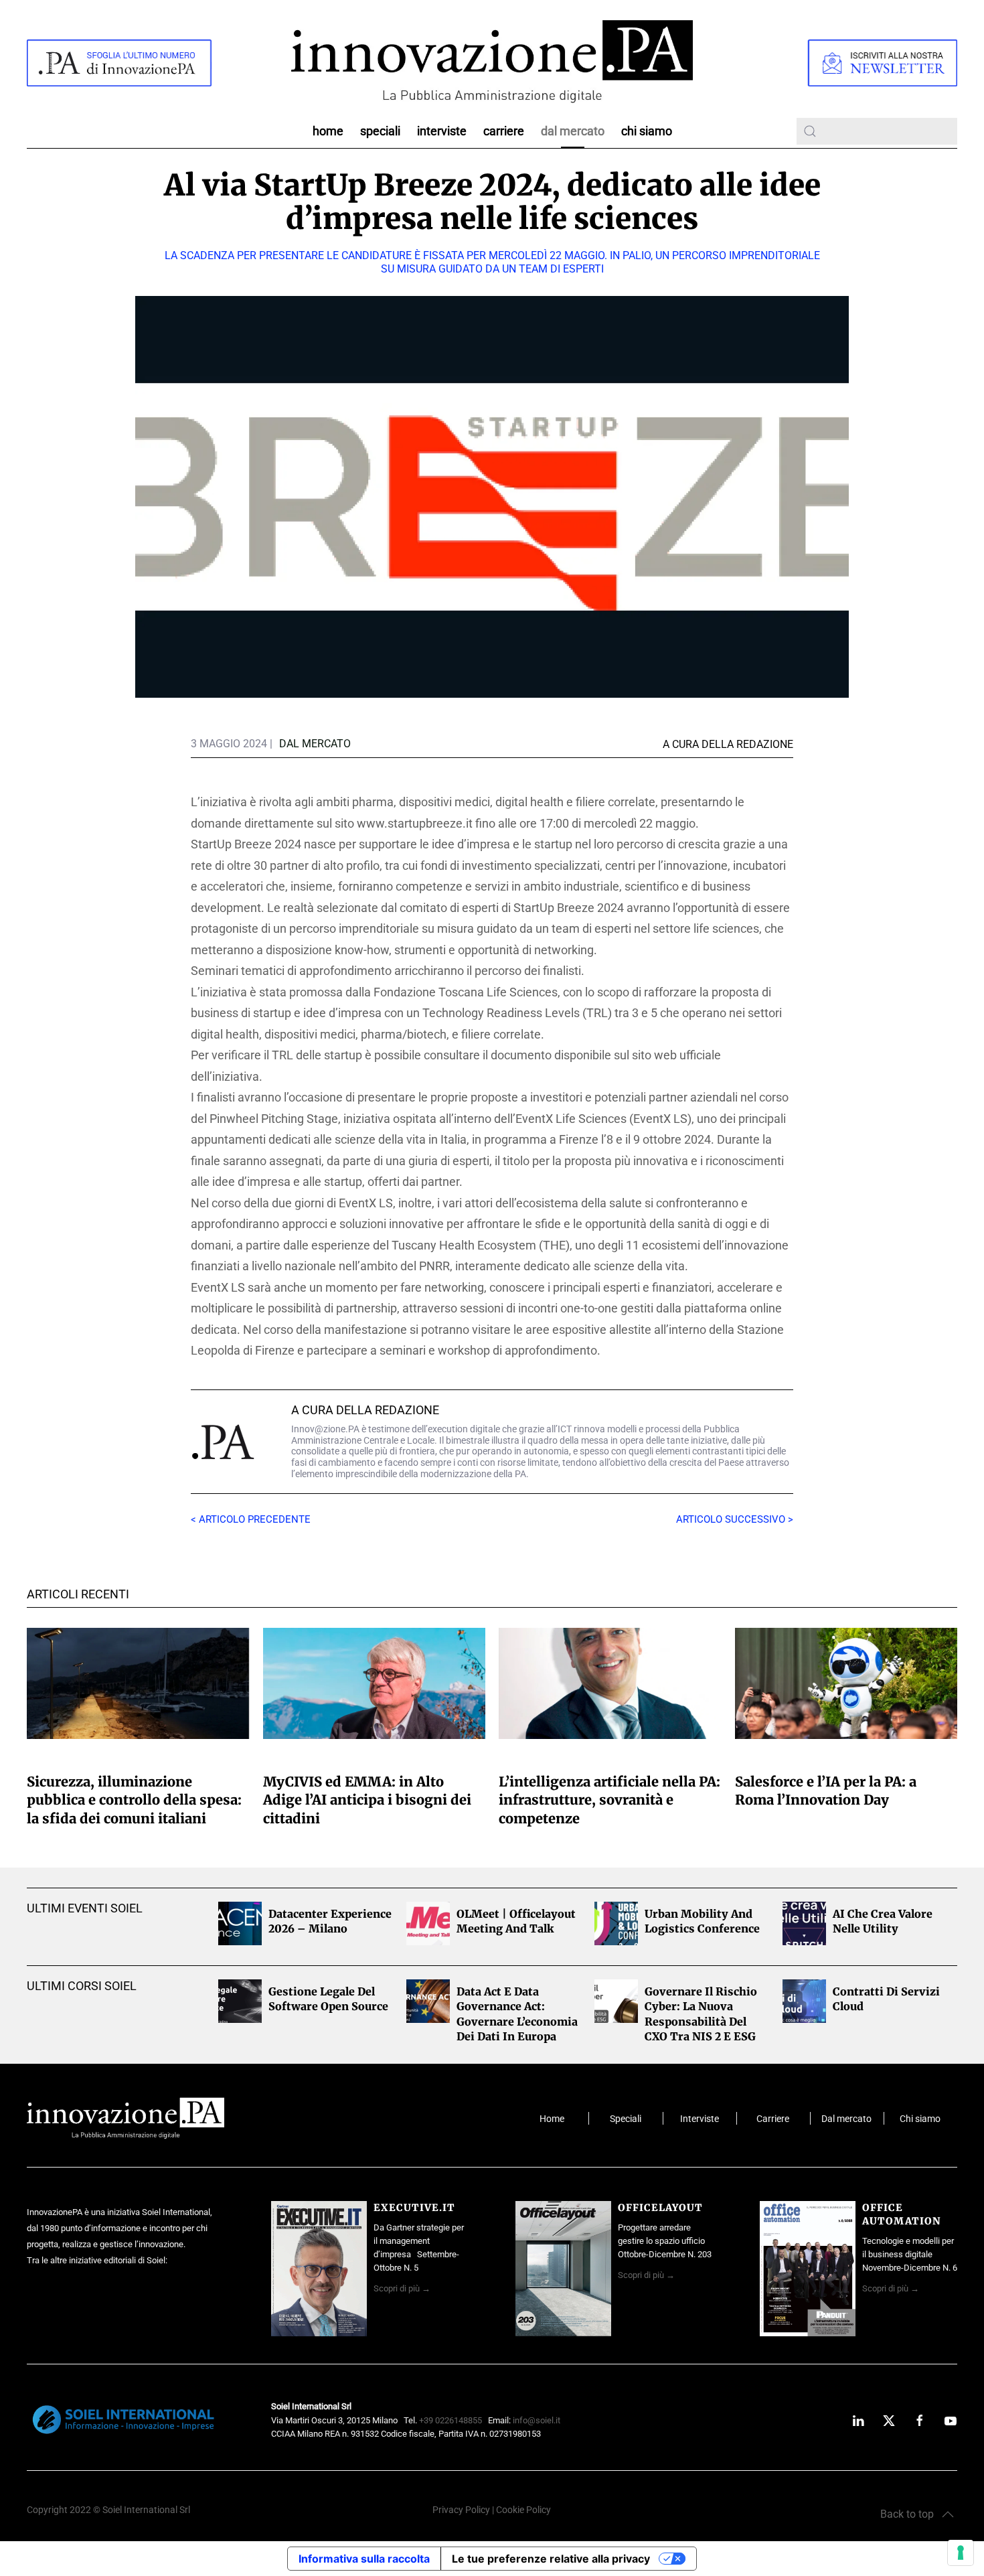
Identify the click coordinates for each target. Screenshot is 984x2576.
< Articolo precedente (251, 1519)
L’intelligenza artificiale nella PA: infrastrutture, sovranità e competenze (609, 1800)
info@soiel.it (537, 2420)
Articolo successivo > (735, 1519)
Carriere (504, 131)
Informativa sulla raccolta (364, 2559)
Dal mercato (846, 2119)
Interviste (442, 131)
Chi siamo (647, 131)
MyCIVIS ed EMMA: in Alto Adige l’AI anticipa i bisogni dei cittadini (367, 1800)
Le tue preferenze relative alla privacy (551, 2559)
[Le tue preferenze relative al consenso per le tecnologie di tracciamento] (961, 2553)
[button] (917, 2514)
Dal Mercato (573, 131)
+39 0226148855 (450, 2420)
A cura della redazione (365, 1410)
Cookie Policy (523, 2510)
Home (328, 131)
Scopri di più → (402, 2288)
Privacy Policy (461, 2510)
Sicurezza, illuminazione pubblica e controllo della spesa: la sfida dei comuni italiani (134, 1800)
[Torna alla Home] (492, 63)
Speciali (380, 131)
